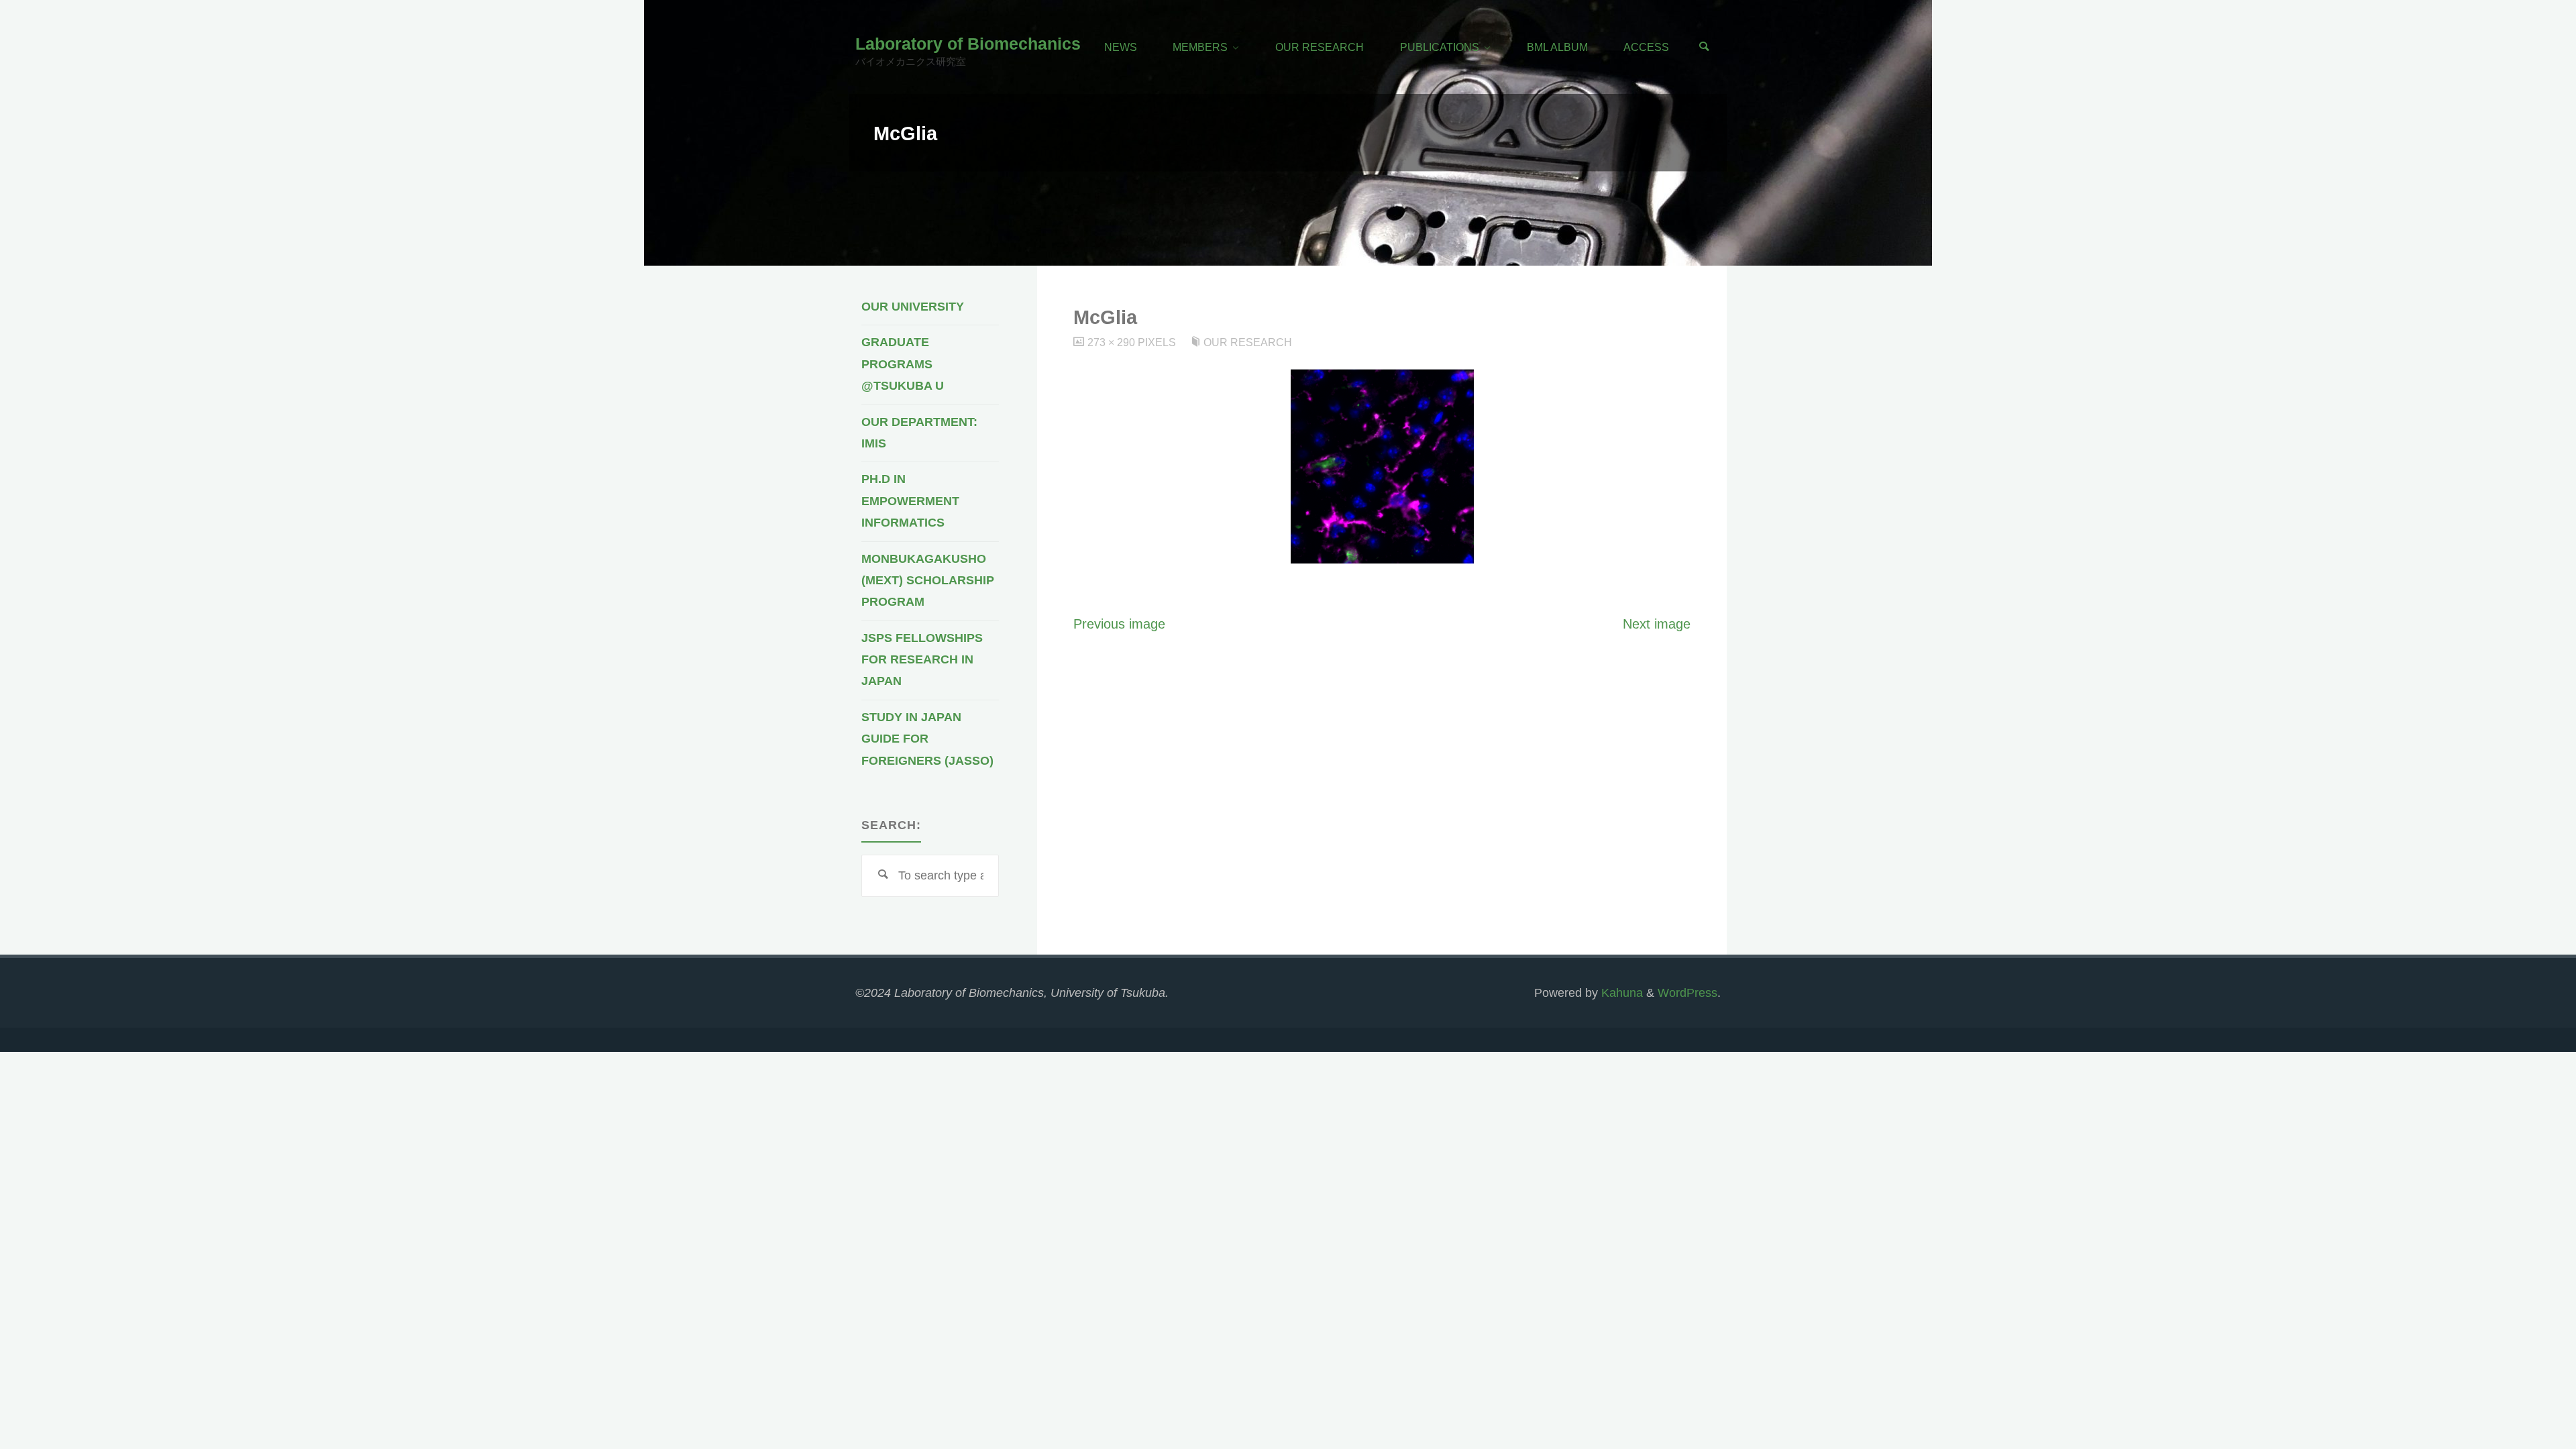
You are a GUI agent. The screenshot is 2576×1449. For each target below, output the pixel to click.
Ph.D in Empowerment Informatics (910, 501)
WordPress (1687, 993)
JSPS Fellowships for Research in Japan (922, 660)
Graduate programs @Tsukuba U (903, 364)
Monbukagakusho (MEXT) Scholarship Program (928, 581)
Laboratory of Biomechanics (968, 44)
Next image (1657, 624)
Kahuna (1620, 993)
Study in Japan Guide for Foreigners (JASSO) (927, 739)
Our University (913, 307)
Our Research (1248, 342)
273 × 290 (1113, 342)
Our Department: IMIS (919, 433)
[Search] (1704, 47)
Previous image (1119, 624)
